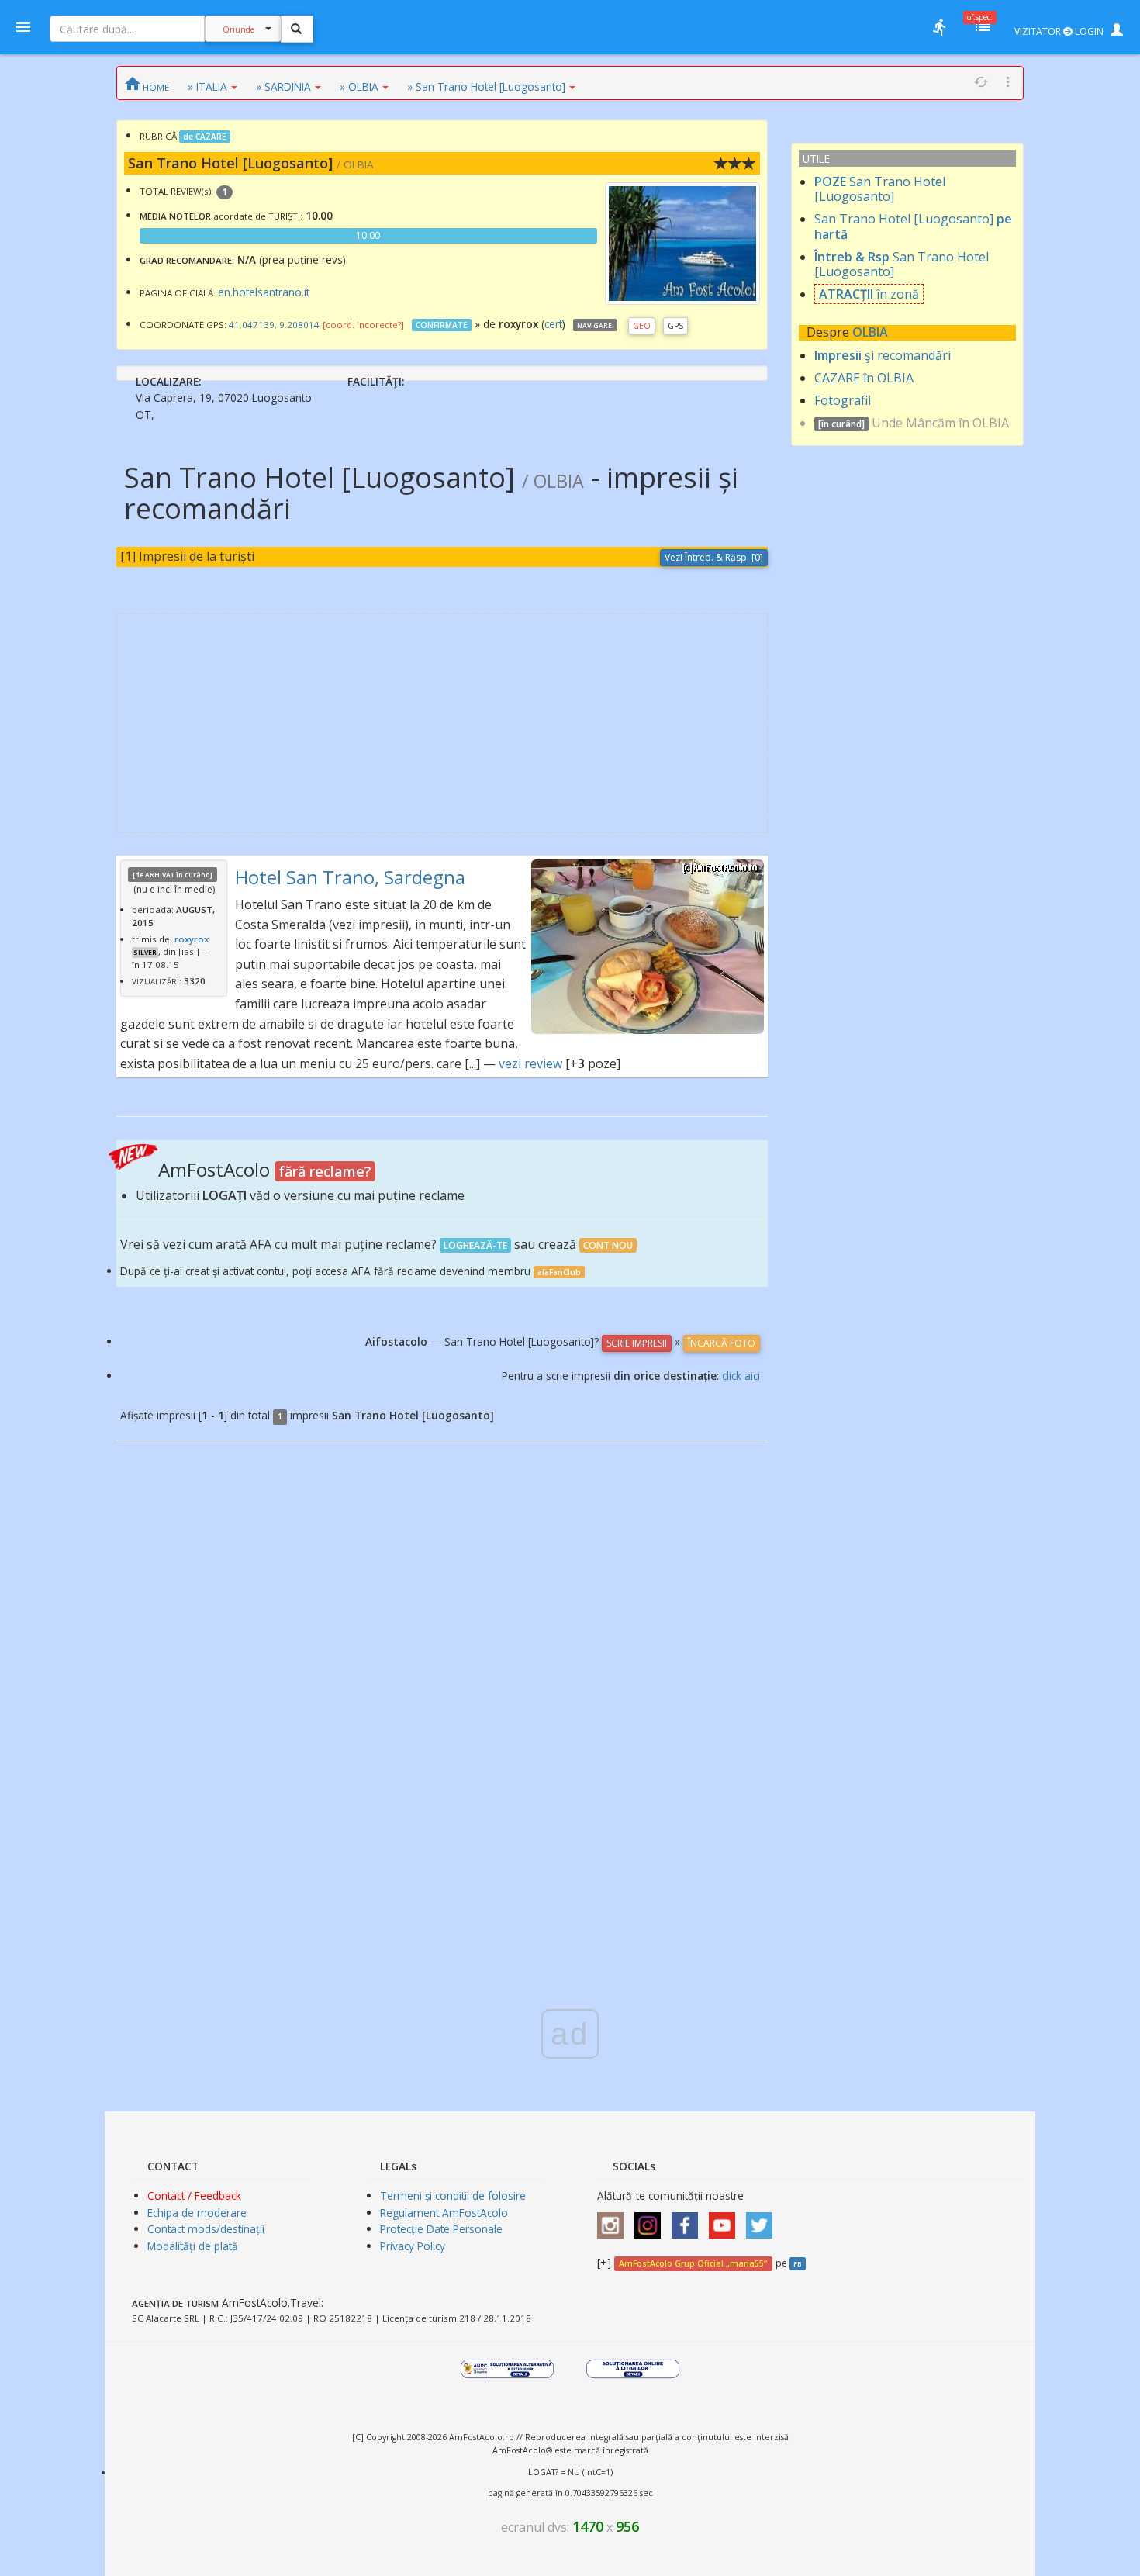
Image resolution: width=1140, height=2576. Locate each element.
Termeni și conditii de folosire (453, 2196)
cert (553, 324)
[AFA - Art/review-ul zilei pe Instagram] (614, 2220)
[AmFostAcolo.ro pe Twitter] (763, 2220)
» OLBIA (359, 86)
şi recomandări (883, 355)
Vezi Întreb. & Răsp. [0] (714, 557)
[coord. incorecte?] (363, 325)
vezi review (530, 1063)
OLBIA (870, 332)
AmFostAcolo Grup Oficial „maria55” (693, 2263)
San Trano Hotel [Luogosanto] (880, 189)
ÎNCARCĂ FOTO (722, 1343)
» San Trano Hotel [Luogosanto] (486, 86)
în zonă (869, 294)
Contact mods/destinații (206, 2229)
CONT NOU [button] (608, 1245)
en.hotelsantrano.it (264, 292)
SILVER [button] (145, 953)
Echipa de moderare (197, 2213)
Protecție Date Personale (441, 2229)
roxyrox (192, 939)
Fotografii (843, 400)
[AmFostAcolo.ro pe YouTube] (726, 2220)
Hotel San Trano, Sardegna (350, 877)
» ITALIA (207, 86)
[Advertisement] (442, 723)
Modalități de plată (193, 2246)
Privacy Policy (413, 2246)
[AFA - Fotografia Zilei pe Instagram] (651, 2220)
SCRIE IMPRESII (637, 1343)
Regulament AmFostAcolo (444, 2213)
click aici (741, 1376)
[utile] (939, 27)
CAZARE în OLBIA (864, 378)
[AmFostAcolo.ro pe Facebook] (689, 2220)
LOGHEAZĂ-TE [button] (475, 1245)
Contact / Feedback (194, 2196)
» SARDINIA (283, 86)
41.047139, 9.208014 (274, 325)
